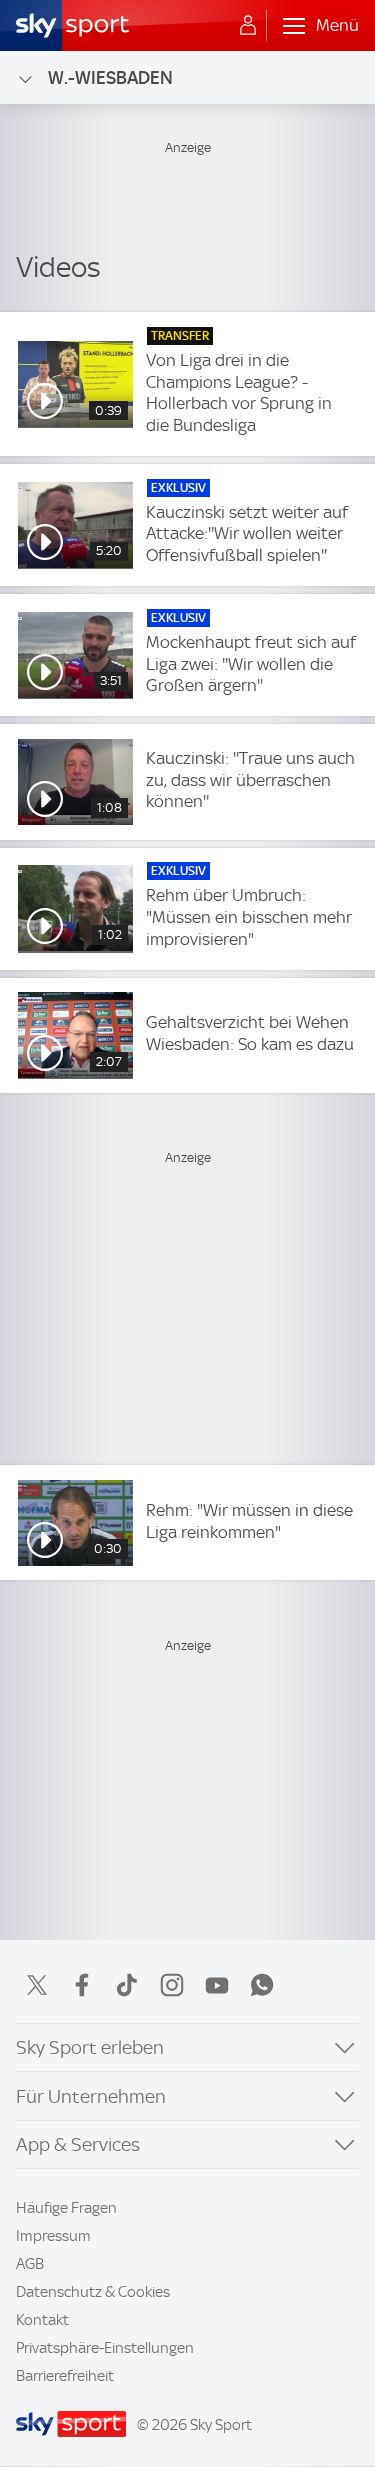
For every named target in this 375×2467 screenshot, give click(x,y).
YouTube (217, 1985)
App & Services (78, 2144)
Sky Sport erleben (90, 2047)
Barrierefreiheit (65, 2376)
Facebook (82, 1985)
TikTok (127, 1985)
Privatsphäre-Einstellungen (105, 2348)
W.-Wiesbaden (110, 77)
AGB (30, 2264)
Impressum (53, 2236)
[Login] (248, 26)
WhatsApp (262, 1985)
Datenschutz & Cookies (93, 2292)
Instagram (172, 1985)
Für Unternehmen (91, 2096)
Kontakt (42, 2320)
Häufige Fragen (66, 2208)
